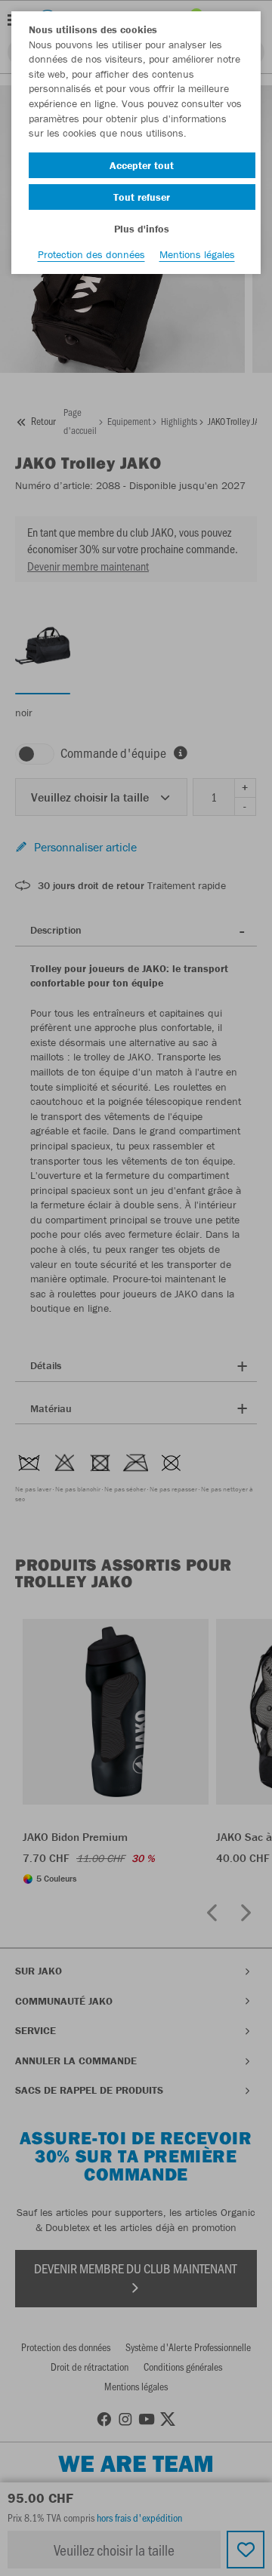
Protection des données (91, 254)
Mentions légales (197, 254)
